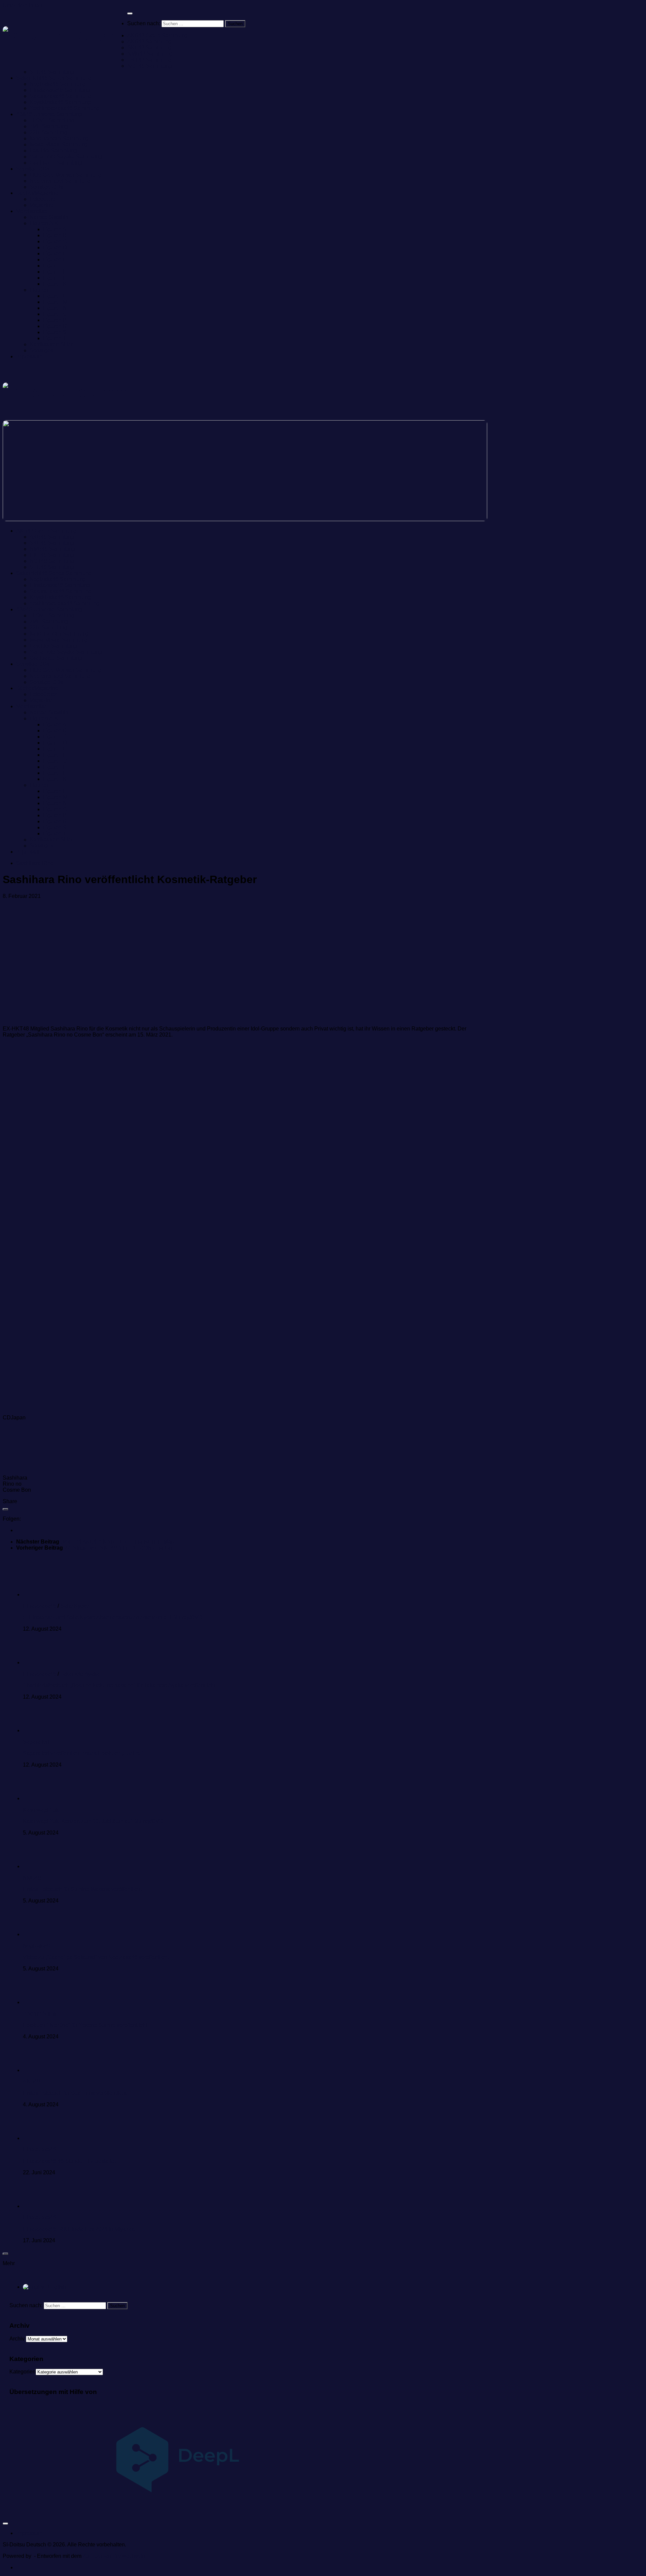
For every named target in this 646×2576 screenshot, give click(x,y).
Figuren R (55, 326)
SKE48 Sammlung (149, 48)
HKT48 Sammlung (149, 60)
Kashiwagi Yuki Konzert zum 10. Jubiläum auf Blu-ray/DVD (93, 1821)
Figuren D (55, 247)
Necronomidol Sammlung (60, 181)
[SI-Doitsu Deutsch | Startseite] (65, 36)
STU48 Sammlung (52, 72)
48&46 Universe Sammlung (49, 114)
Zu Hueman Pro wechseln (114, 2556)
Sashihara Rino (35, 863)
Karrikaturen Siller (51, 344)
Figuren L (55, 296)
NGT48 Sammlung (150, 66)
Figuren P (55, 320)
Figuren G (55, 266)
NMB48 (32, 1878)
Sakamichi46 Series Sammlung (54, 78)
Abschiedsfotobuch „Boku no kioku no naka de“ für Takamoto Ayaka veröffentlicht (119, 1685)
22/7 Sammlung (48, 132)
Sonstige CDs (33, 169)
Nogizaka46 (37, 1946)
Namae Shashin (49, 217)
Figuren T (55, 338)
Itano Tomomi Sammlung (59, 138)
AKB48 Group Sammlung (157, 35)
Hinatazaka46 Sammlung (60, 90)
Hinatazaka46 (40, 1606)
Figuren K (55, 284)
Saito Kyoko (75, 1606)
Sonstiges (42, 350)
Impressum (29, 356)
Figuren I (54, 278)
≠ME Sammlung (49, 126)
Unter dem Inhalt (22, 6)
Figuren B (55, 235)
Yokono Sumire (41, 2014)
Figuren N (55, 308)
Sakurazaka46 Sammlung (61, 96)
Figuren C (55, 241)
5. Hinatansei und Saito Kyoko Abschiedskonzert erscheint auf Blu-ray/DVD (113, 1617)
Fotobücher (43, 199)
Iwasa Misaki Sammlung (59, 144)
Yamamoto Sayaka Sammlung (66, 157)
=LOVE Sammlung (52, 120)
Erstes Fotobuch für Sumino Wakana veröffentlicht (82, 1889)
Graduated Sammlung (56, 163)
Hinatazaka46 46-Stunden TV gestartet (69, 2161)
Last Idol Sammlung (53, 151)
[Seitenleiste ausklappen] (5, 1509)
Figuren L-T (44, 290)
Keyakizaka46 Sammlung (60, 102)
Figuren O (55, 314)
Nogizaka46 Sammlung (58, 84)
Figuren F (55, 260)
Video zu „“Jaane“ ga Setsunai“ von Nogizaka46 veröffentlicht (96, 1957)
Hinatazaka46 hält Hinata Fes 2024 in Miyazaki (79, 2229)
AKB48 (31, 2082)
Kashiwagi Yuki (41, 1810)
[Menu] (130, 13)
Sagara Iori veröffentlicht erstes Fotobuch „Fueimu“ (83, 1753)
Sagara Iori (36, 1742)
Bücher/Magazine (37, 193)
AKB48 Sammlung (149, 42)
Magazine (41, 205)
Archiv (17, 2339)
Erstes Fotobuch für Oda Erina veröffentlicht (75, 2093)
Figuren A (55, 229)
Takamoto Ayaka (80, 1674)
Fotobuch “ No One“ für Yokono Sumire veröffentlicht (85, 2025)
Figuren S (55, 332)
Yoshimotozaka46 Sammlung (65, 108)
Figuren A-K (44, 223)
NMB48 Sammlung (150, 54)
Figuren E (55, 253)
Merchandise (32, 211)
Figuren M (55, 302)
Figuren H (55, 272)
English (56, 2287)
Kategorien (23, 2372)
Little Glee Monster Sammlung (66, 175)
